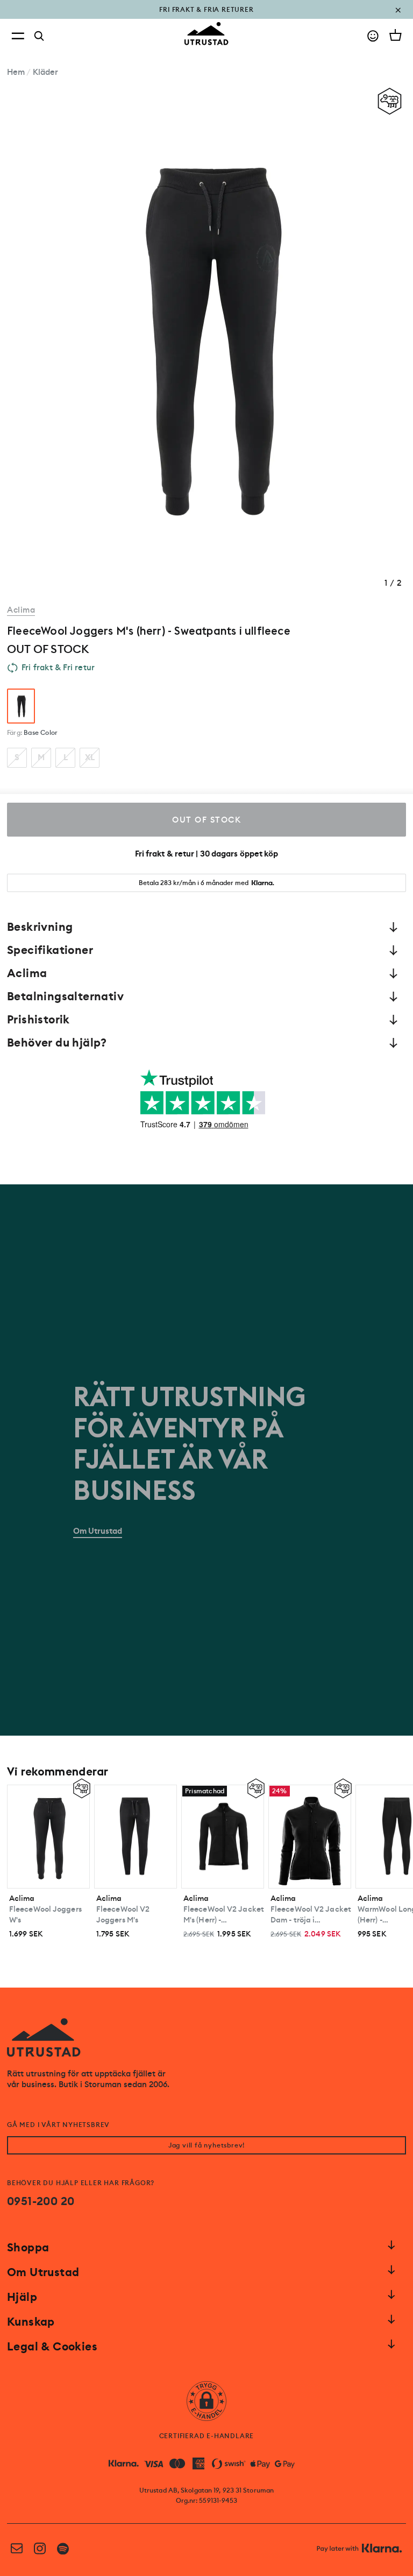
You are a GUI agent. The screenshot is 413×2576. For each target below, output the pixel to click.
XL (90, 757)
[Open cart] (396, 35)
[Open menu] (18, 36)
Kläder (46, 72)
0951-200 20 (41, 2201)
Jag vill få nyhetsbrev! (206, 2145)
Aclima (21, 610)
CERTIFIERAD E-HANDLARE (207, 2436)
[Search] (39, 36)
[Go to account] (373, 36)
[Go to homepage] (206, 34)
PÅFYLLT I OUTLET (207, 17)
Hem (16, 72)
